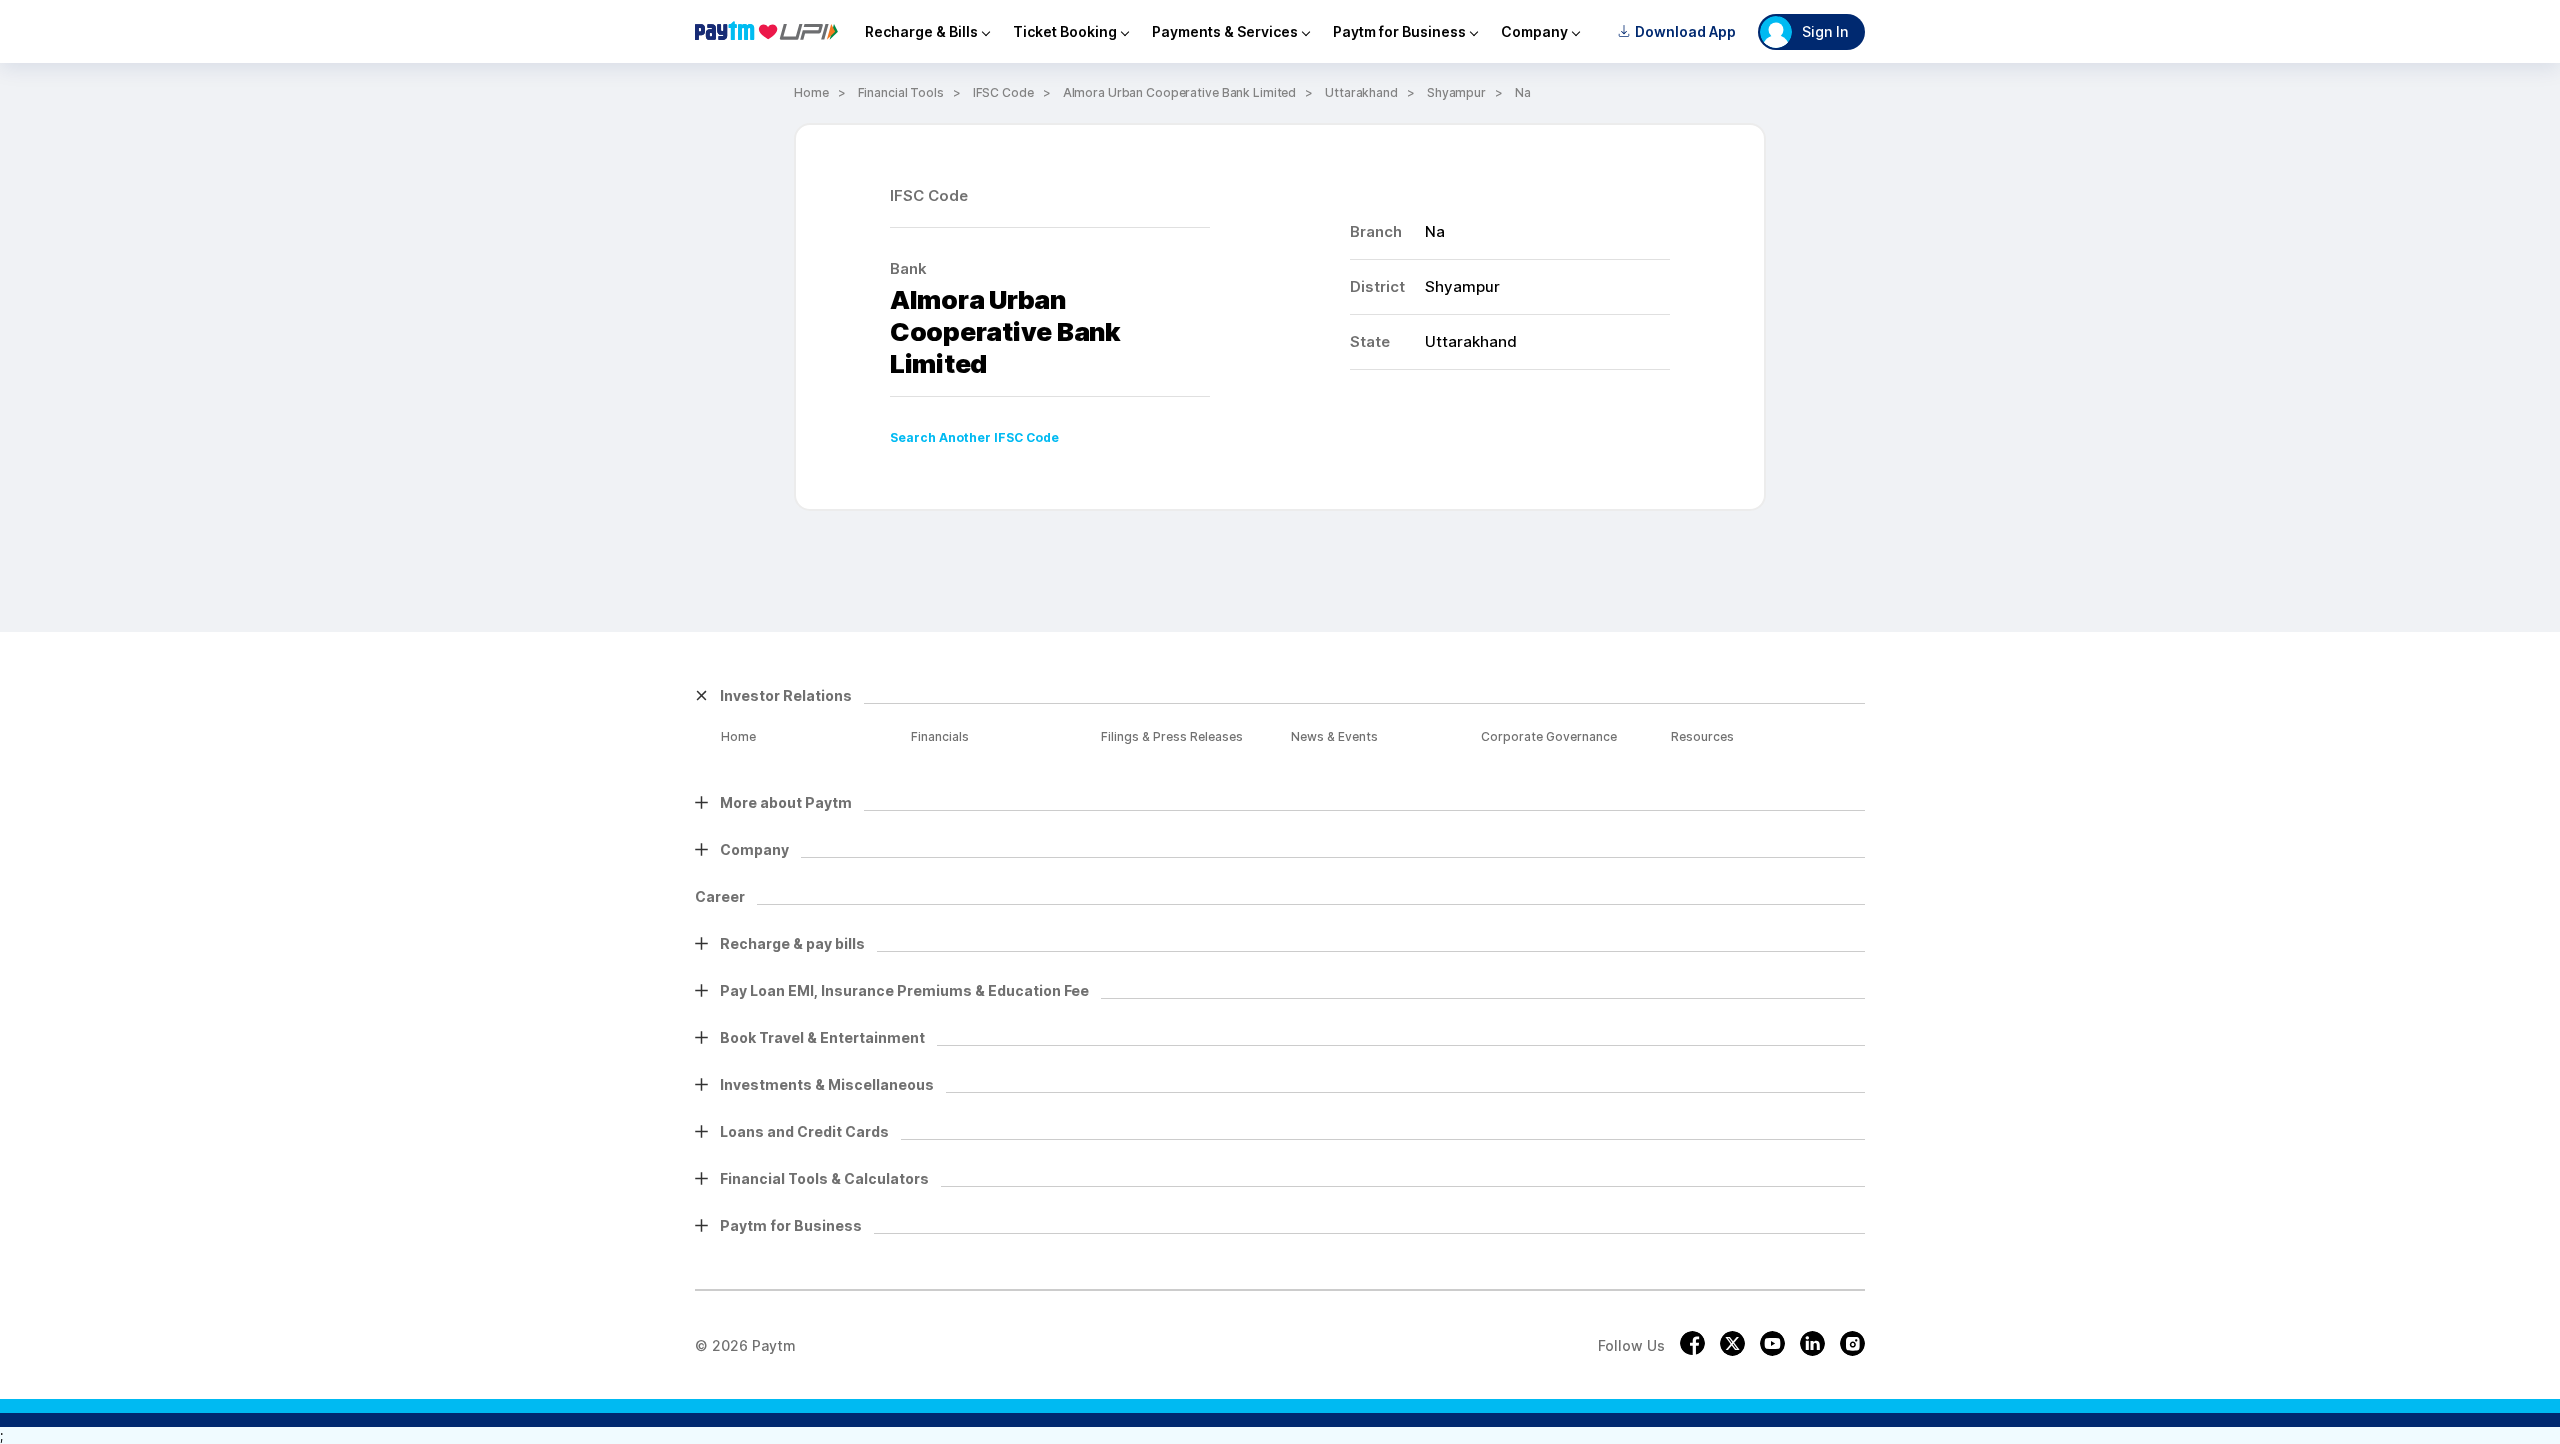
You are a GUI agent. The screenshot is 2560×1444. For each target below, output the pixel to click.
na (1523, 92)
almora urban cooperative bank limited (1180, 92)
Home (811, 92)
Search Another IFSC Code (974, 437)
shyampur (1456, 92)
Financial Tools (901, 92)
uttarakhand (1361, 92)
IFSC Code (1003, 92)
